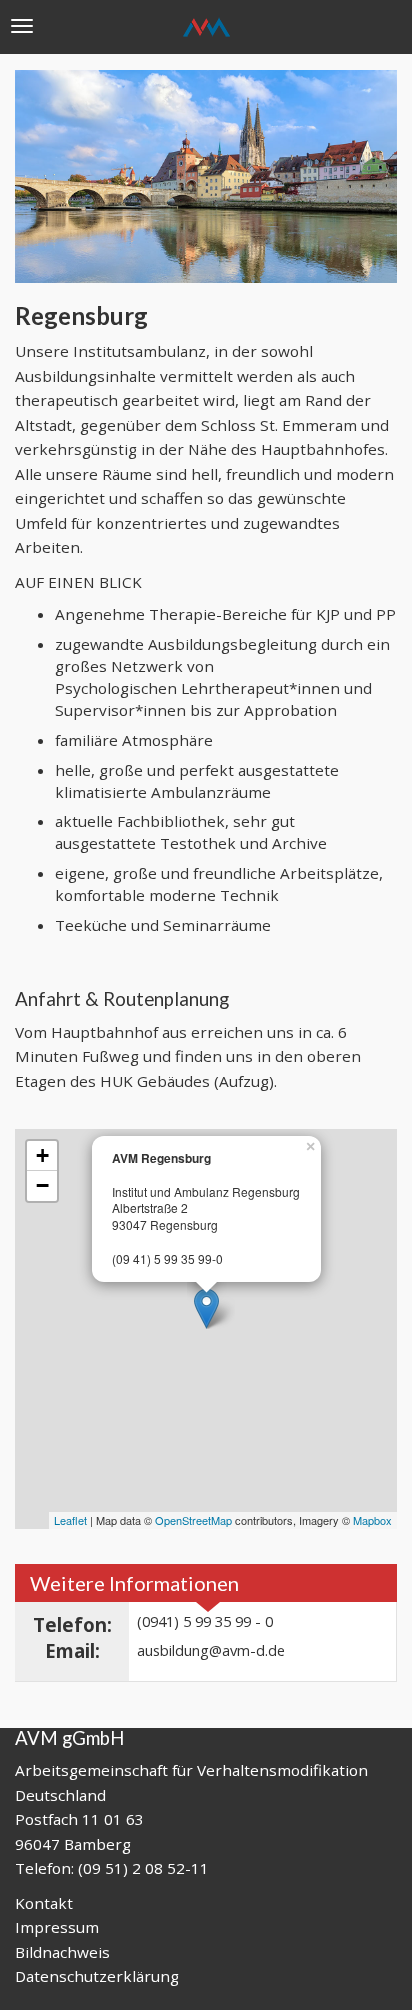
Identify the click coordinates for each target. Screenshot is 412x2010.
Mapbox (372, 1520)
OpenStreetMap (193, 1520)
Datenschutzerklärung (97, 1976)
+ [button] (42, 1155)
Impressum (57, 1927)
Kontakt (44, 1903)
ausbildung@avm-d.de (211, 1650)
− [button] (42, 1185)
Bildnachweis (62, 1952)
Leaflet (70, 1520)
